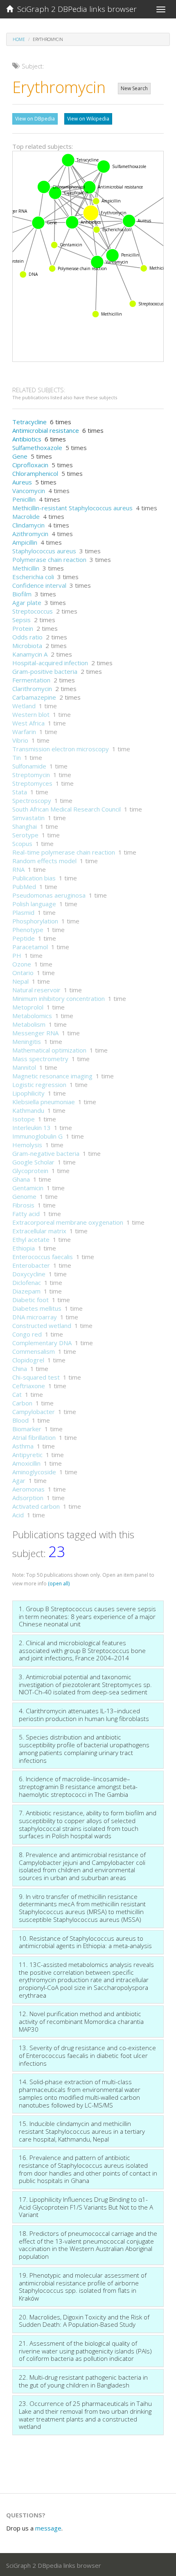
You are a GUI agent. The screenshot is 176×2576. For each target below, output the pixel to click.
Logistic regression (39, 1085)
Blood (20, 1420)
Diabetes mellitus (37, 1308)
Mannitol (24, 1067)
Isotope (24, 1119)
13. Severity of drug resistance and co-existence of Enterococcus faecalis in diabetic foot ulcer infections (87, 2055)
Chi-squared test (36, 1377)
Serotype (25, 835)
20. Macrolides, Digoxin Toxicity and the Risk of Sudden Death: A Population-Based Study (84, 2321)
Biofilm (22, 594)
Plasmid (23, 912)
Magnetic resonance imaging (52, 1076)
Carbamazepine (34, 697)
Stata (20, 792)
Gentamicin (28, 1188)
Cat (17, 1394)
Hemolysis (27, 1145)
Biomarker (27, 1429)
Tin (17, 757)
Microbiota (27, 646)
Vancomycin (29, 491)
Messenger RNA (35, 1033)
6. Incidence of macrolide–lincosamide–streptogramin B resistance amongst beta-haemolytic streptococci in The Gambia (78, 1786)
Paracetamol (30, 947)
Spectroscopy (32, 800)
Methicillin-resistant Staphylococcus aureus (72, 508)
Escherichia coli (33, 577)
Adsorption (28, 1498)
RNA (18, 869)
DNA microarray (35, 1317)
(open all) (59, 1584)
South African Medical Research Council (67, 809)
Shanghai (25, 826)
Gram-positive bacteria (45, 671)
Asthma (23, 1446)
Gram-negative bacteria (46, 1153)
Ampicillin (25, 542)
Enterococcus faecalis (43, 1257)
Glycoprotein (30, 1171)
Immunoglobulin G (37, 1136)
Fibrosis (23, 1205)
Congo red (27, 1334)
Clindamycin (28, 525)
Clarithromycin (32, 689)
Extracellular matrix (39, 1231)
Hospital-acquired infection (50, 663)
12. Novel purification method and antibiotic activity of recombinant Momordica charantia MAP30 (81, 2021)
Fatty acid (26, 1214)
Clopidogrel (28, 1360)
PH (17, 955)
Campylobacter (34, 1412)
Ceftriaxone (29, 1386)
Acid (18, 1515)
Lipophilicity (28, 1093)
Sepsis (21, 620)
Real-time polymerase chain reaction (64, 852)
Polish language (34, 904)
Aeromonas (28, 1489)
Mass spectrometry (40, 1059)
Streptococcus (33, 611)
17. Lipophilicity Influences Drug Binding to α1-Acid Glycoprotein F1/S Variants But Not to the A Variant (86, 2207)
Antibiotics (27, 439)
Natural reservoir (36, 990)
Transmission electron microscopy (61, 749)
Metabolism (29, 1024)
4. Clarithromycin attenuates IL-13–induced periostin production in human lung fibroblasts (84, 1715)
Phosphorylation (35, 921)
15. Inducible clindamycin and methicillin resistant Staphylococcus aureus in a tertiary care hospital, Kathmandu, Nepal (82, 2131)
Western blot (31, 714)
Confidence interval (39, 585)
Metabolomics (32, 1016)
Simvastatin (28, 818)
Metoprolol (28, 1007)
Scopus (22, 844)
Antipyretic (27, 1455)
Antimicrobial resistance (46, 430)
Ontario (23, 973)
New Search (134, 88)
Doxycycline (29, 1274)
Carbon (22, 1403)
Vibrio (20, 740)
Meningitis (27, 1041)
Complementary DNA (42, 1343)
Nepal (20, 981)
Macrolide (26, 516)
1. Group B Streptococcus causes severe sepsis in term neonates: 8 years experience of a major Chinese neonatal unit (87, 1616)
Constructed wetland (42, 1326)
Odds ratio (27, 637)
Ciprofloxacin (30, 465)
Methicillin (26, 568)
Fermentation (31, 680)
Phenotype (28, 930)
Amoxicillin (26, 1463)
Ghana (21, 1179)
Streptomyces (32, 783)
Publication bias (34, 878)
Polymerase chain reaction (49, 559)
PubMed (24, 887)
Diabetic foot (30, 1300)
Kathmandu (28, 1110)
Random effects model (44, 861)
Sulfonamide (29, 766)
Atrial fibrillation (34, 1437)
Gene (20, 456)
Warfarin (24, 732)
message (48, 2528)
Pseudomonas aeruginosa (49, 895)
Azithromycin (30, 534)
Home (19, 39)
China (20, 1369)
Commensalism (34, 1351)
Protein (23, 628)
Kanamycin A (30, 654)
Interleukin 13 (32, 1128)
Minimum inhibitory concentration (59, 998)
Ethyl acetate (31, 1239)
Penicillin (24, 499)
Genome (24, 1196)
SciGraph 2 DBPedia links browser (75, 9)
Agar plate (27, 603)
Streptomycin (31, 775)
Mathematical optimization (49, 1050)
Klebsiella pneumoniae (44, 1102)
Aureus (22, 482)
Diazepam (26, 1291)
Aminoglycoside (34, 1472)
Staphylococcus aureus (44, 551)
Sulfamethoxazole (37, 448)
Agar (19, 1480)
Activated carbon (36, 1506)
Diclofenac (27, 1282)
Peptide (24, 938)
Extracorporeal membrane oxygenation (68, 1222)
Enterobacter (31, 1265)
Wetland (24, 706)
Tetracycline (29, 422)
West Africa (28, 723)
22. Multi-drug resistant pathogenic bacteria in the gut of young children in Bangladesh (83, 2381)
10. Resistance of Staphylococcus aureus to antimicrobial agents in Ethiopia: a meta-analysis (85, 1942)
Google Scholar (33, 1162)
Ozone (22, 964)
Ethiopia (24, 1248)
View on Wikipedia (88, 119)
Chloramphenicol (35, 473)
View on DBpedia (35, 119)
